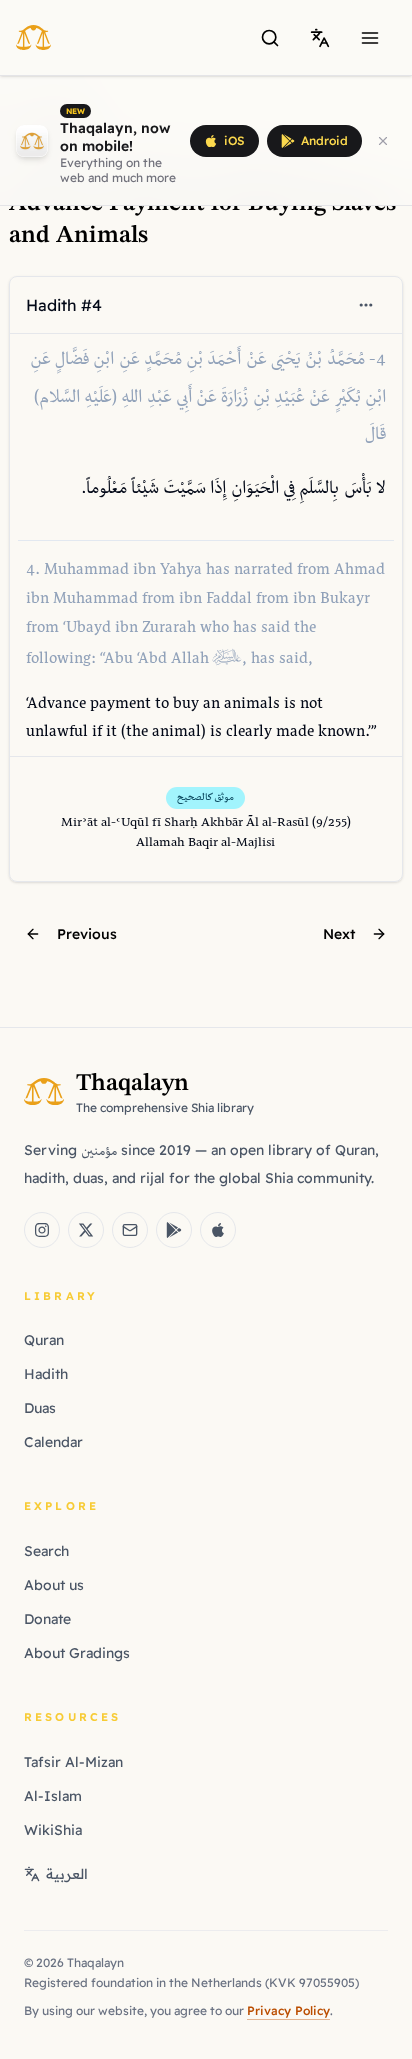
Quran (44, 1340)
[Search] (270, 38)
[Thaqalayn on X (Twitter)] (86, 1230)
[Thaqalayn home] (39, 37)
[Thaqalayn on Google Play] (174, 1230)
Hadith (46, 1374)
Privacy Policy (288, 2010)
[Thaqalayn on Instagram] (42, 1230)
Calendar (53, 1442)
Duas (40, 1408)
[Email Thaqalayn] (130, 1230)
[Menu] (370, 38)
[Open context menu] (366, 305)
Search (46, 1551)
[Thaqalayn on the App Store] (218, 1230)
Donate (47, 1619)
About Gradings (77, 1653)
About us (54, 1585)
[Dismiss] (383, 141)
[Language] (320, 38)
